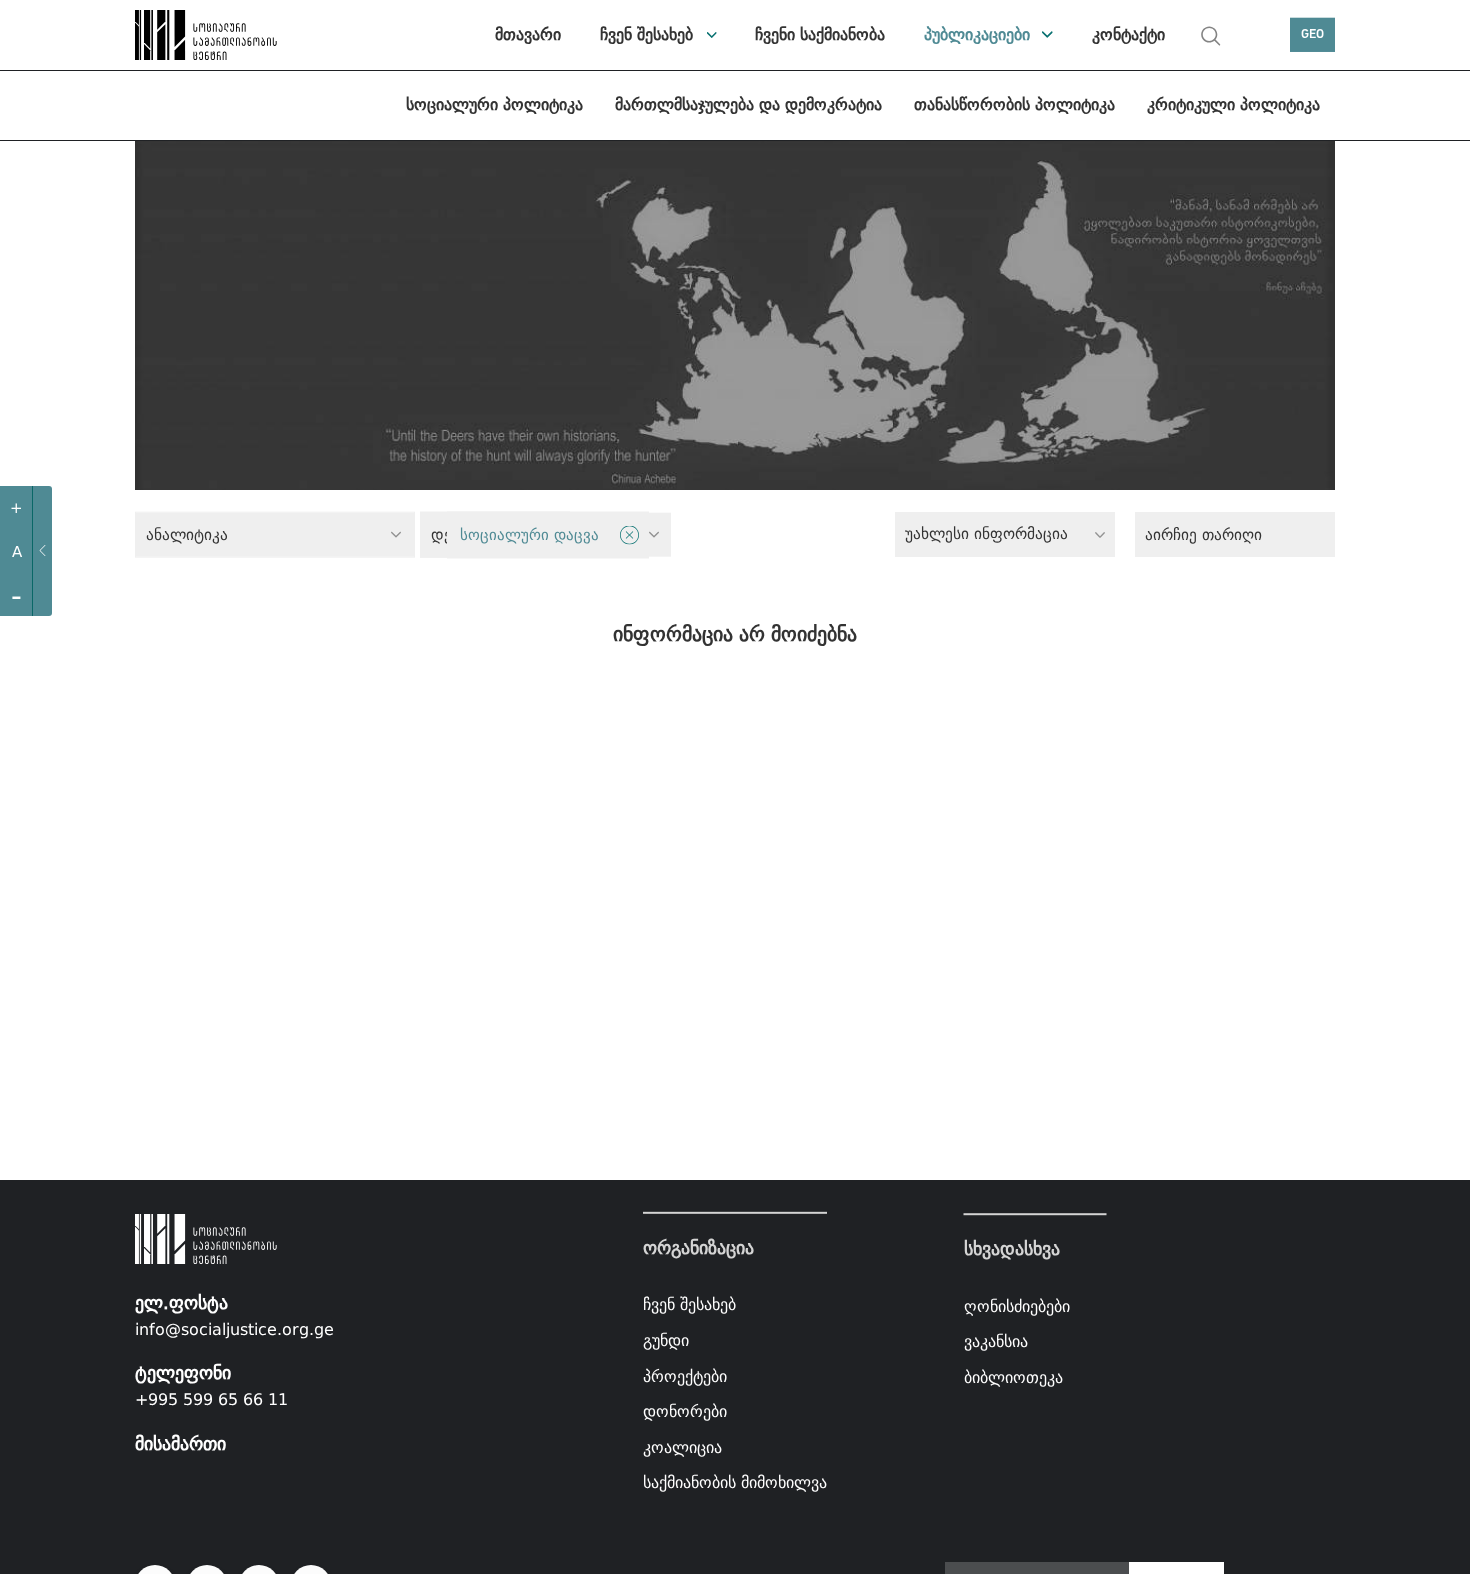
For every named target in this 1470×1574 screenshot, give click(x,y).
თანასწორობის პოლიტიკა (1014, 104)
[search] (1211, 36)
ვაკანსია (996, 1341)
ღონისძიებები (1017, 1306)
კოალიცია (682, 1447)
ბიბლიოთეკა (1013, 1377)
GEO (1312, 34)
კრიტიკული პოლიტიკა (1233, 104)
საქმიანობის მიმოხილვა (735, 1482)
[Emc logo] (205, 35)
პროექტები (685, 1375)
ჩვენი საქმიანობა (820, 34)
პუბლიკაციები (977, 34)
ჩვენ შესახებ (646, 34)
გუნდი (666, 1340)
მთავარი (528, 34)
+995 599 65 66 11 (211, 1399)
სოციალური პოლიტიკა (494, 104)
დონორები (685, 1411)
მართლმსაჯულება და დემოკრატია (748, 104)
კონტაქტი (1128, 34)
